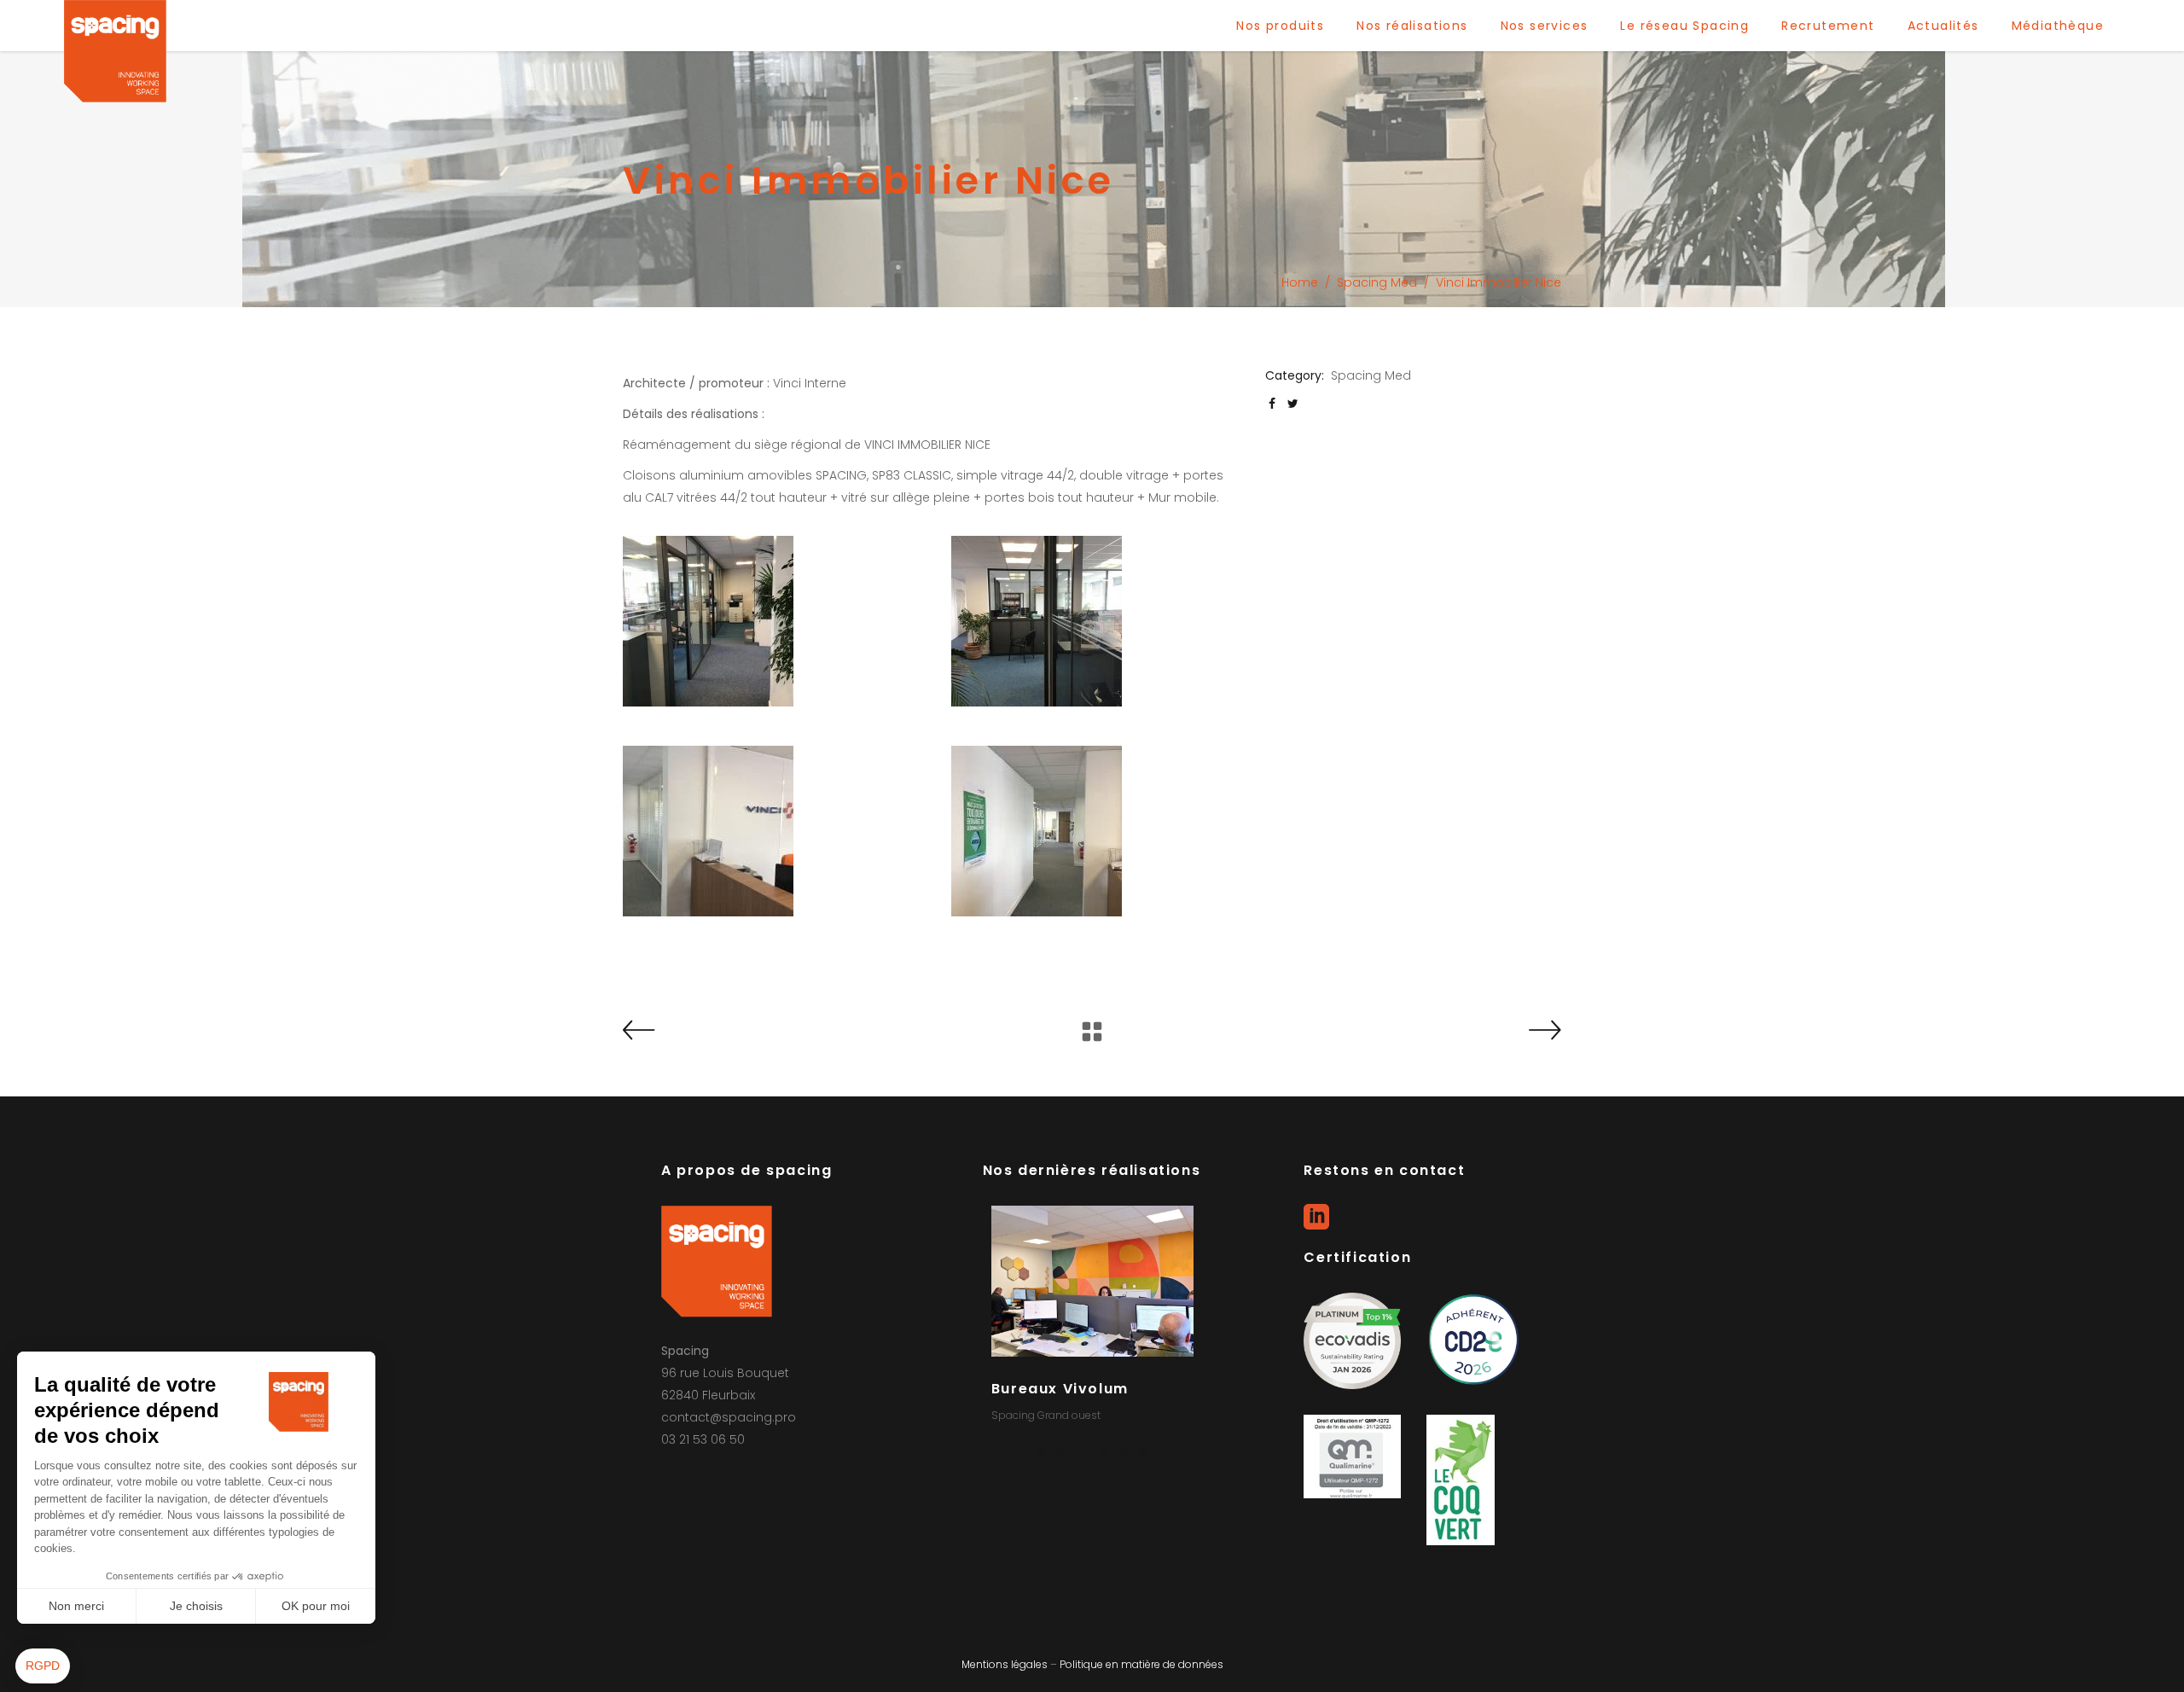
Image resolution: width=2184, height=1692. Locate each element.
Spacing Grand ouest (1047, 1415)
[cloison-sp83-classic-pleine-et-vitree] (767, 831)
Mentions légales (1005, 1664)
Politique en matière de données (1141, 1664)
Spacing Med (1377, 282)
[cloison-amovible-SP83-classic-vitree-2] (1096, 621)
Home (1300, 282)
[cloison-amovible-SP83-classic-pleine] (1096, 831)
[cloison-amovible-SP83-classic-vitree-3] (767, 621)
